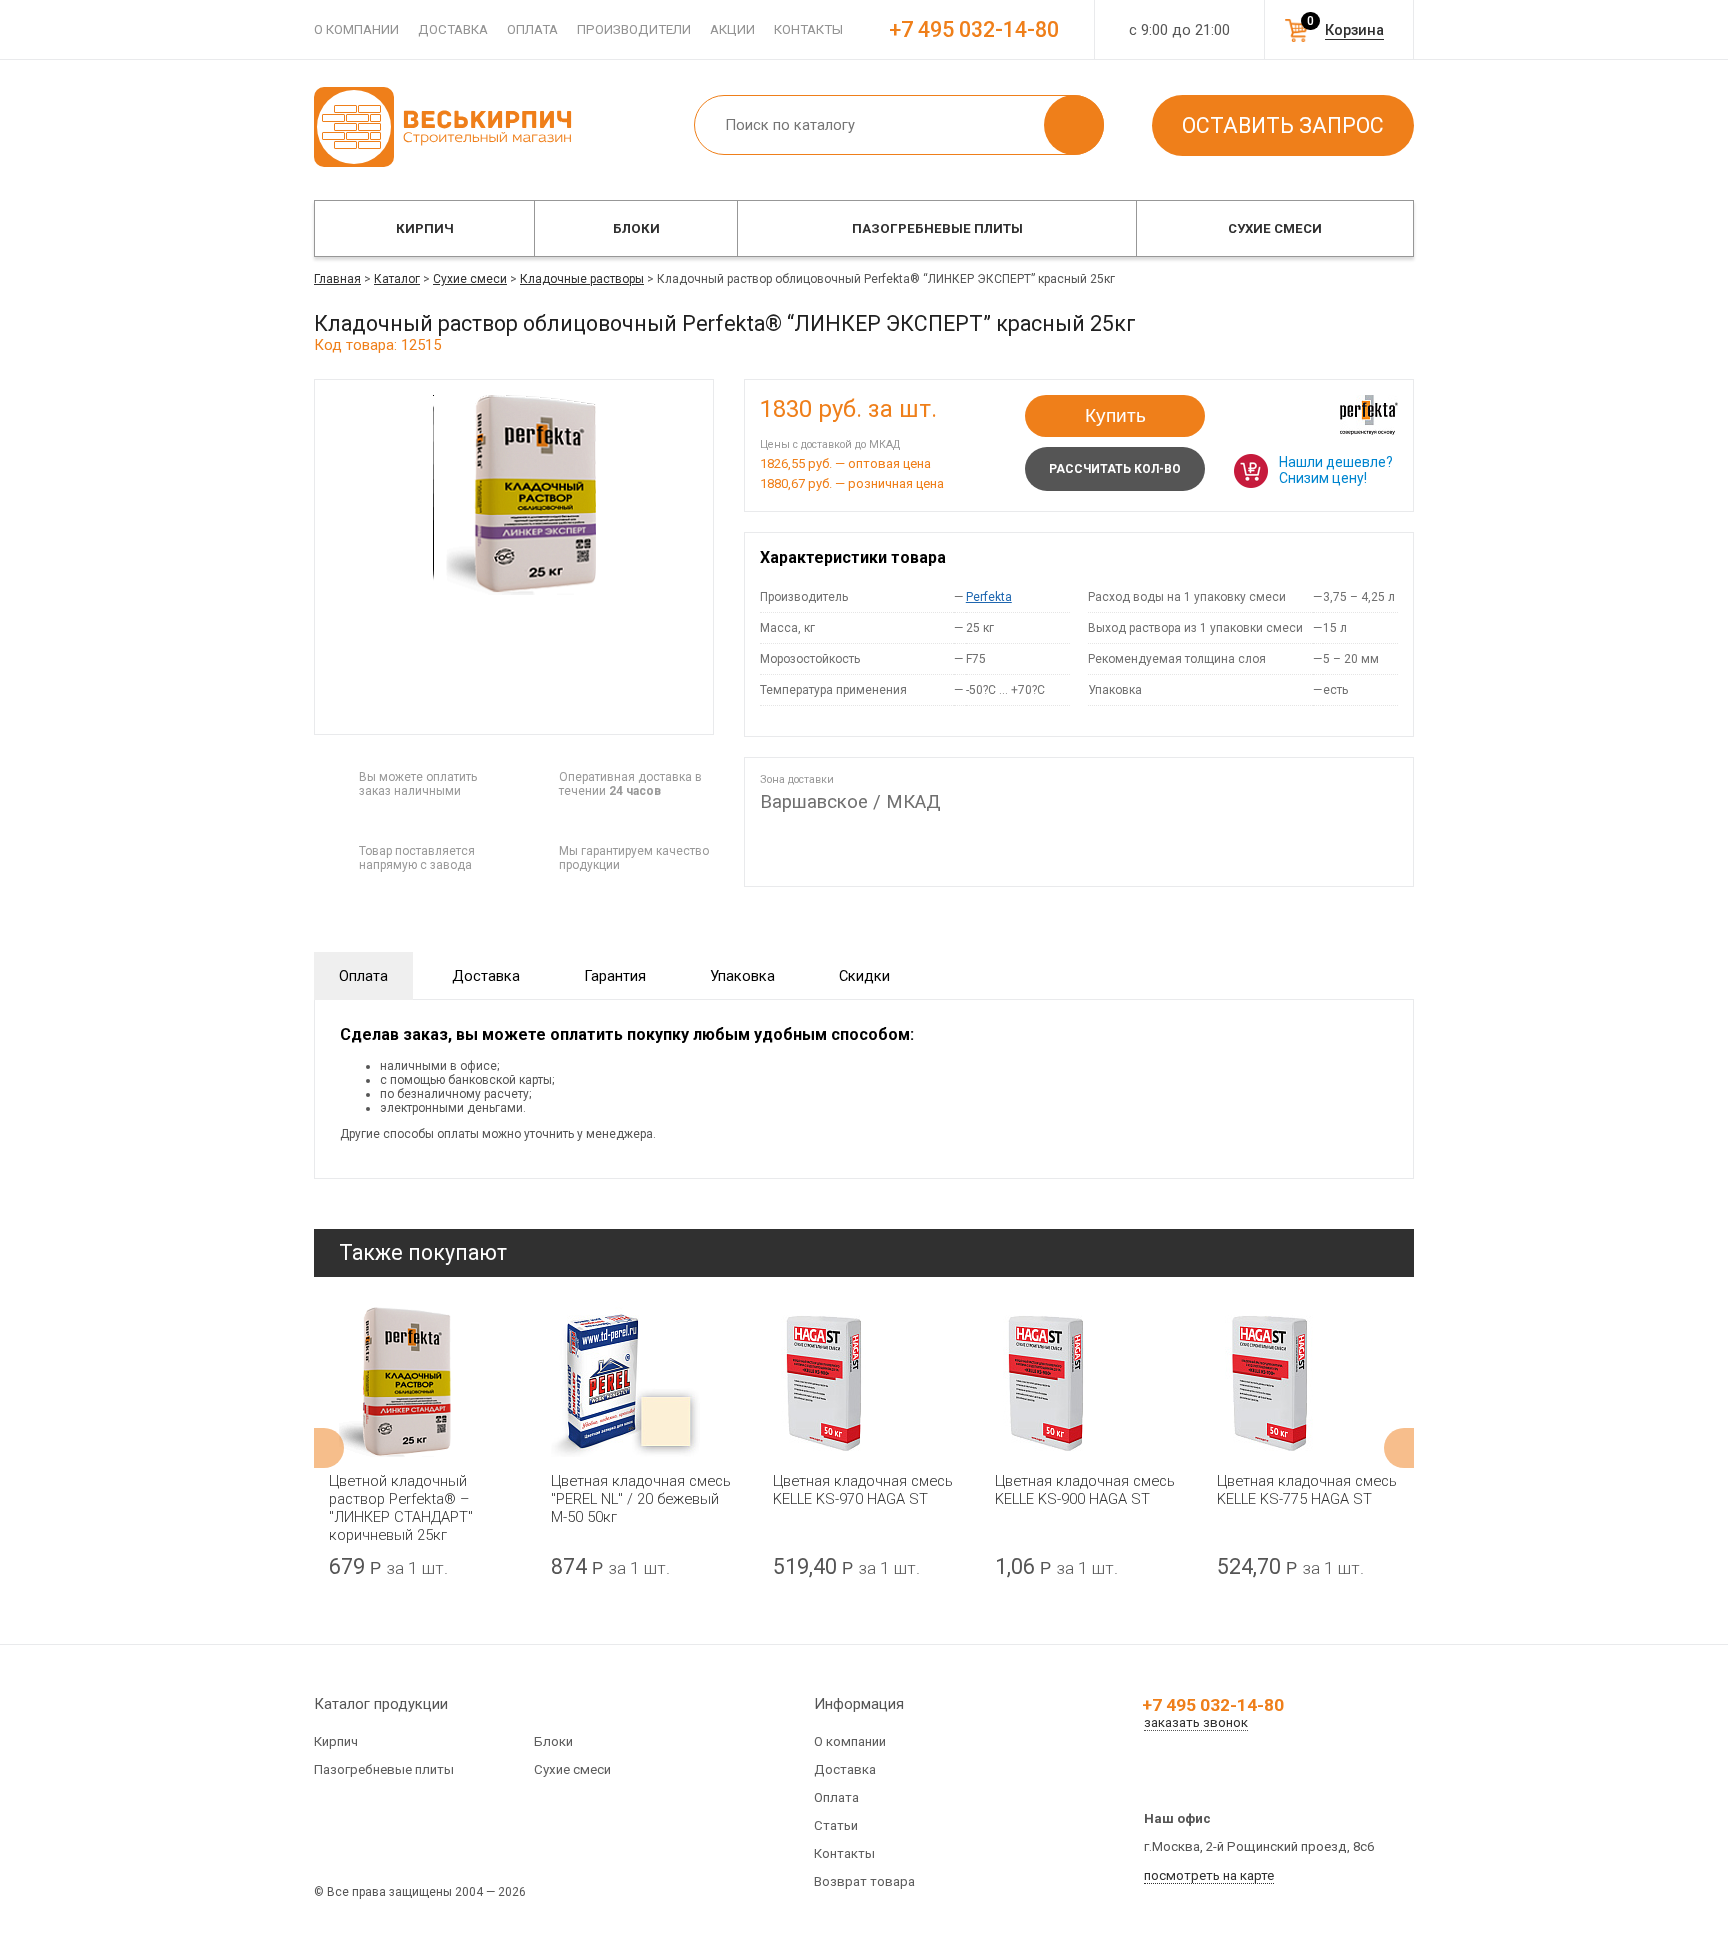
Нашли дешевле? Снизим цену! (1336, 470)
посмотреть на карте (1209, 1875)
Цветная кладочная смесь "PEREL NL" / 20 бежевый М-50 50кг (641, 1499)
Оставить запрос (1283, 125)
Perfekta (989, 597)
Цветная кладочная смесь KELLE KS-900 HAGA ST (1085, 1490)
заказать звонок (1196, 1722)
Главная (337, 279)
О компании (356, 29)
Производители (634, 29)
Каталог (397, 279)
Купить (1115, 415)
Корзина (1354, 30)
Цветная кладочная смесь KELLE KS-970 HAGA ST (863, 1490)
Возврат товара (864, 1881)
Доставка (453, 29)
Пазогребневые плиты (937, 228)
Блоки (636, 228)
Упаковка (742, 976)
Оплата (532, 29)
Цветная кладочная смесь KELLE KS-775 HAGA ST (1307, 1490)
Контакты (808, 29)
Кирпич (425, 228)
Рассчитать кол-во (1115, 469)
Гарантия (615, 976)
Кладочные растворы (582, 279)
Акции (732, 29)
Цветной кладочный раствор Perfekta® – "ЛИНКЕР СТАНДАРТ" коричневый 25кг (401, 1508)
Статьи (836, 1825)
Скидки (864, 976)
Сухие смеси (1275, 228)
